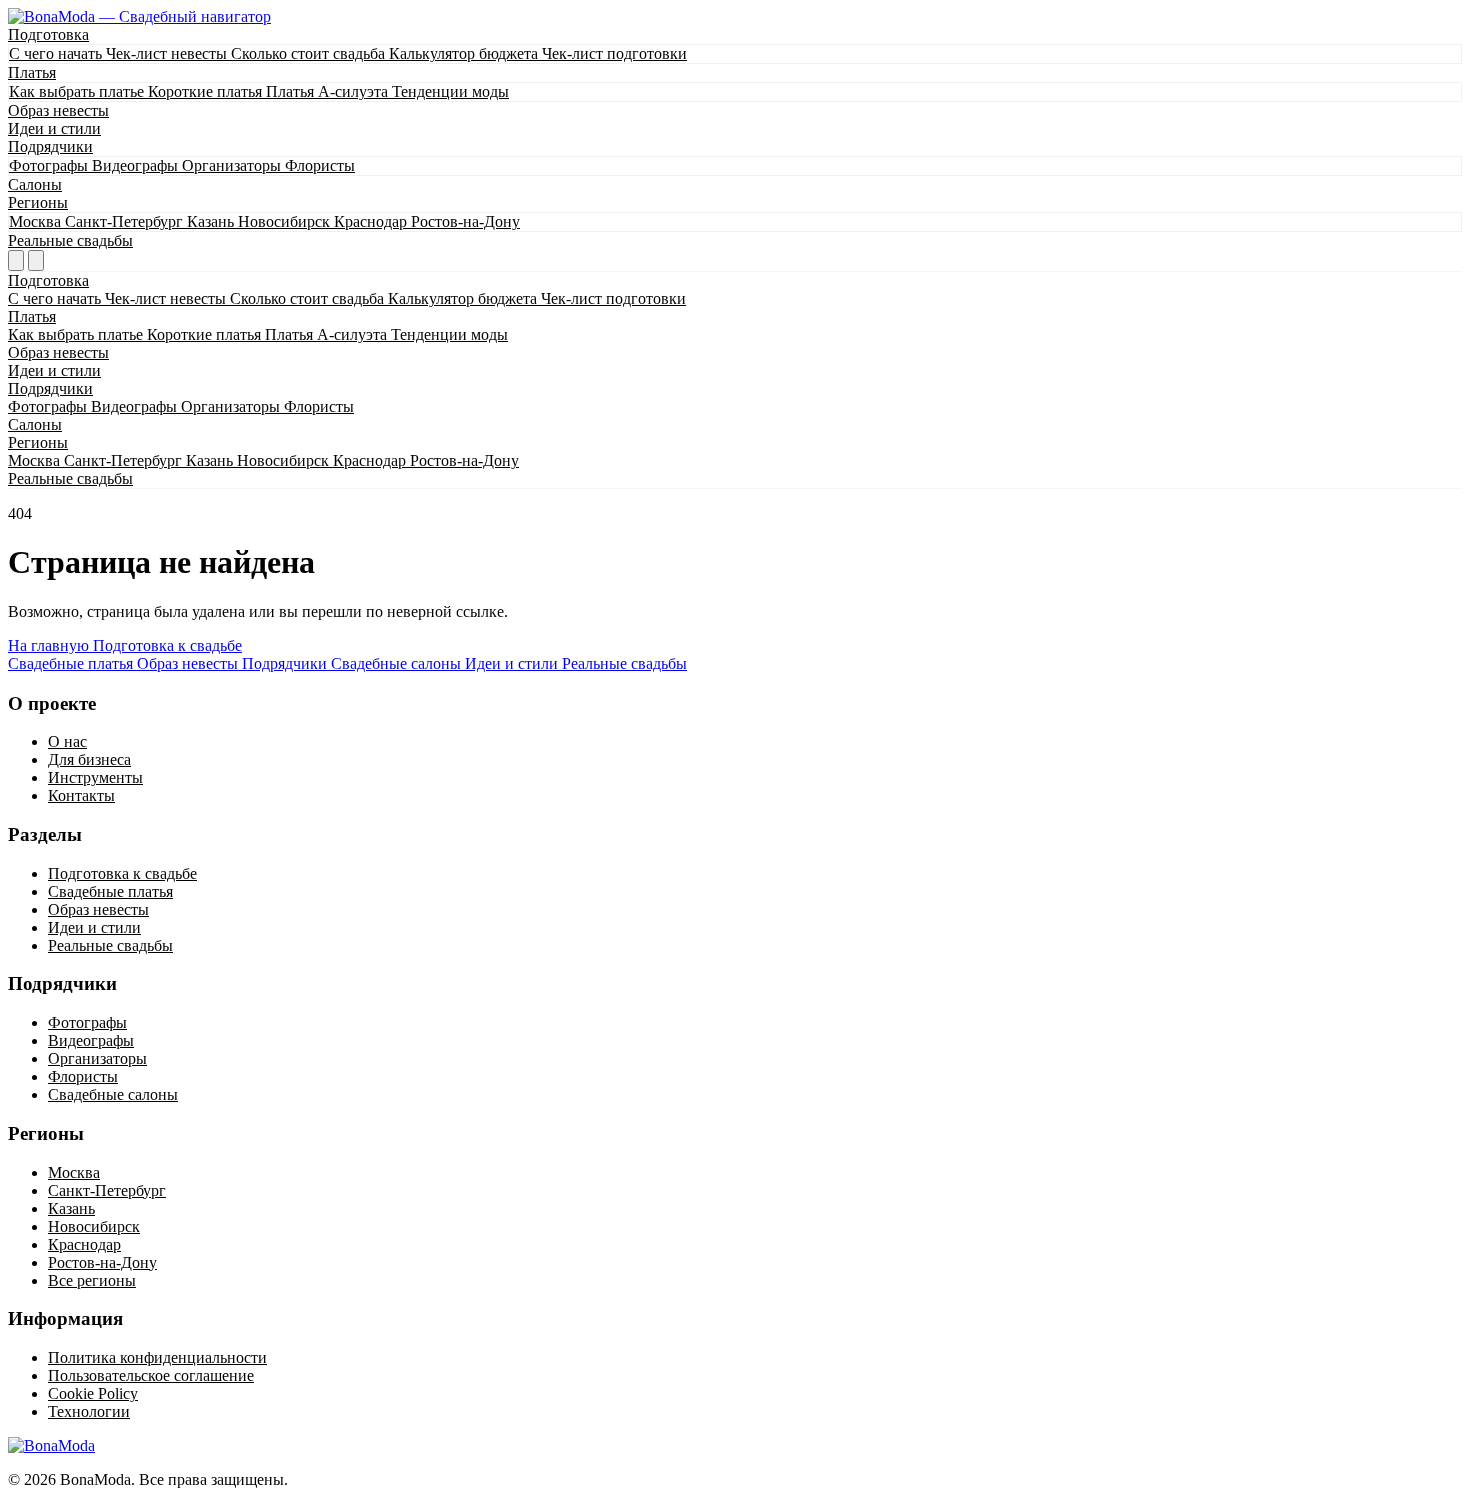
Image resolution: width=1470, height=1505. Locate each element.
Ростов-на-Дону (465, 221)
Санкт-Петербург (126, 221)
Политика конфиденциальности (157, 1357)
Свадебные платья (110, 891)
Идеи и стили (54, 128)
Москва (37, 221)
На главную (50, 645)
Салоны (35, 184)
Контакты (81, 795)
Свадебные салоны (113, 1094)
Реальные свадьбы (70, 240)
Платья (32, 72)
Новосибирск (286, 221)
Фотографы (50, 165)
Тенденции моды (450, 91)
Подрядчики (50, 146)
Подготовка (48, 34)
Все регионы (92, 1280)
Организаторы (233, 165)
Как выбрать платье (78, 91)
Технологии (89, 1411)
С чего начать (57, 53)
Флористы (320, 165)
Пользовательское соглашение (151, 1375)
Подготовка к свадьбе (167, 645)
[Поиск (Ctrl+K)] (16, 260)
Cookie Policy (93, 1393)
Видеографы (137, 165)
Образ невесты (58, 110)
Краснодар (372, 221)
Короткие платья (207, 91)
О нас (67, 741)
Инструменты (95, 777)
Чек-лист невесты (168, 53)
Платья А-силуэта (329, 91)
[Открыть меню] (36, 260)
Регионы (38, 202)
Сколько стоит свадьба (310, 53)
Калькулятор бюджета (465, 53)
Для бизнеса (89, 759)
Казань (212, 221)
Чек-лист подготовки (614, 53)
